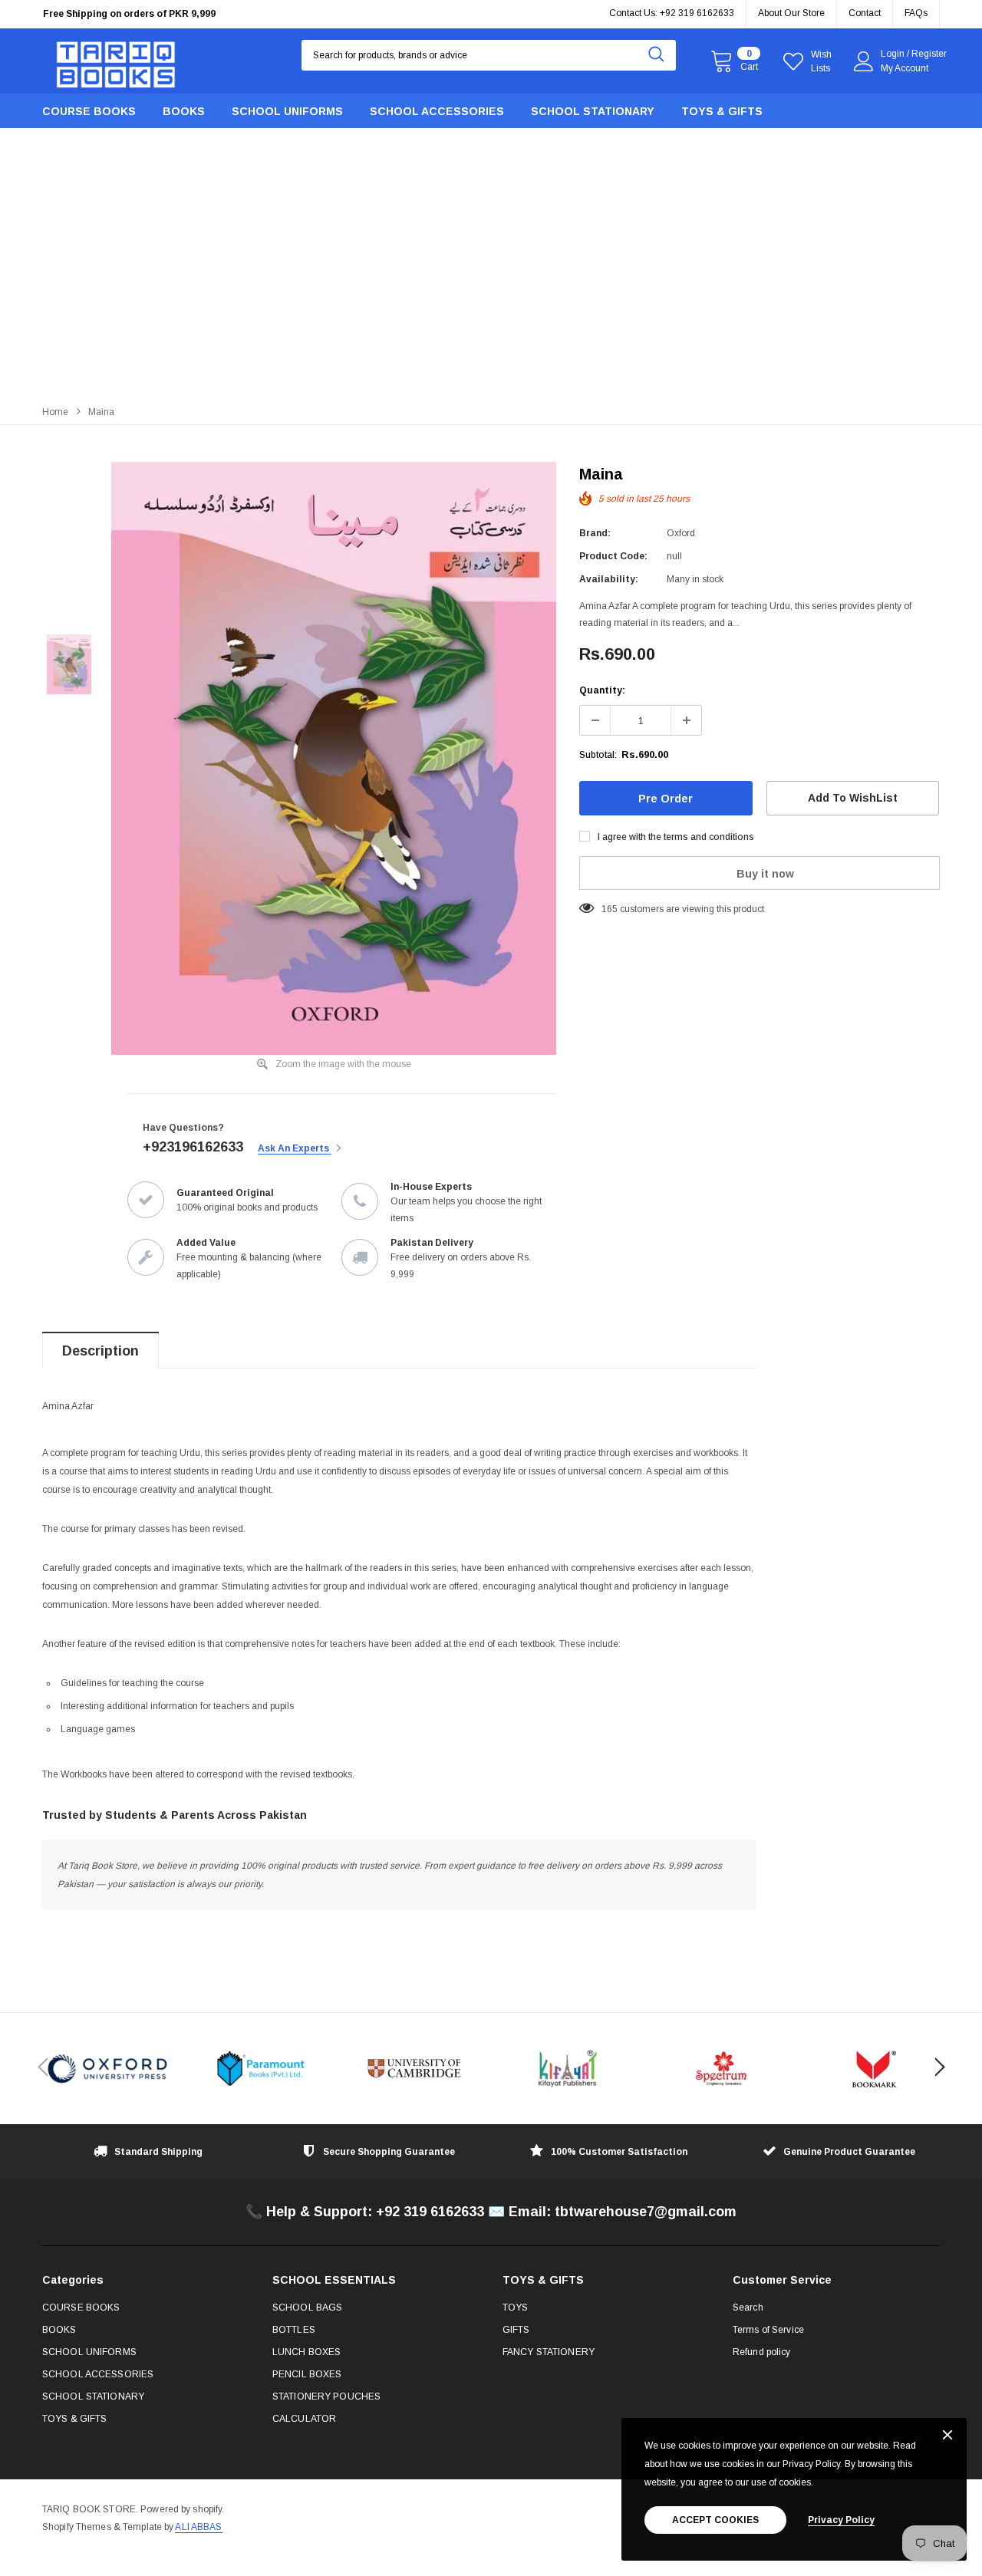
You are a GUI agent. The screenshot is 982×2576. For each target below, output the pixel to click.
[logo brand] (107, 2069)
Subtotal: (598, 755)
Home (55, 412)
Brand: (595, 533)
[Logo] (116, 61)
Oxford (681, 533)
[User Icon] (864, 61)
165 (610, 909)
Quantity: (602, 690)
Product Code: (613, 556)
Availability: (609, 579)
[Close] (947, 2436)
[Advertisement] (491, 282)
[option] (334, 758)
